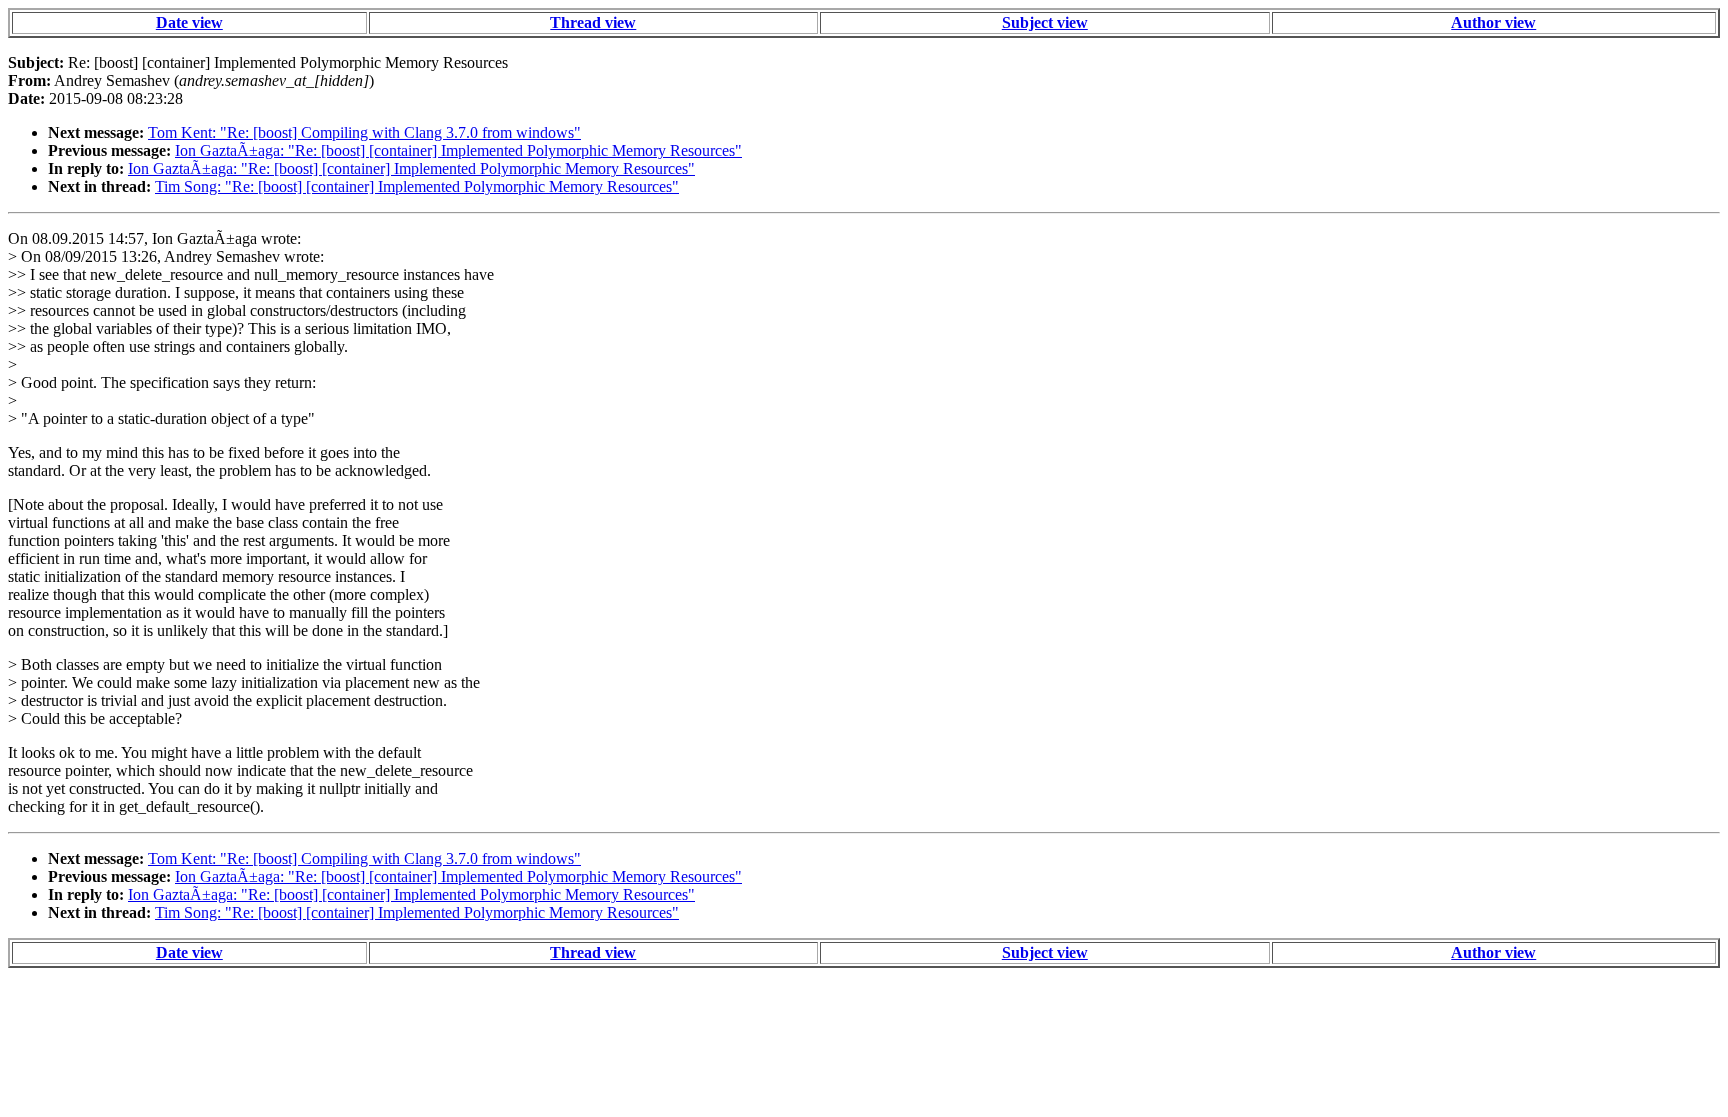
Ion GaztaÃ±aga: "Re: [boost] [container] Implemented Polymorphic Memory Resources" (458, 150)
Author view (1493, 22)
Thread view (593, 22)
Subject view (1045, 22)
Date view (189, 22)
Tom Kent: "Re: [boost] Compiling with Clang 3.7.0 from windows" (364, 132)
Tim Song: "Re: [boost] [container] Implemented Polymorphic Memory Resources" (417, 186)
